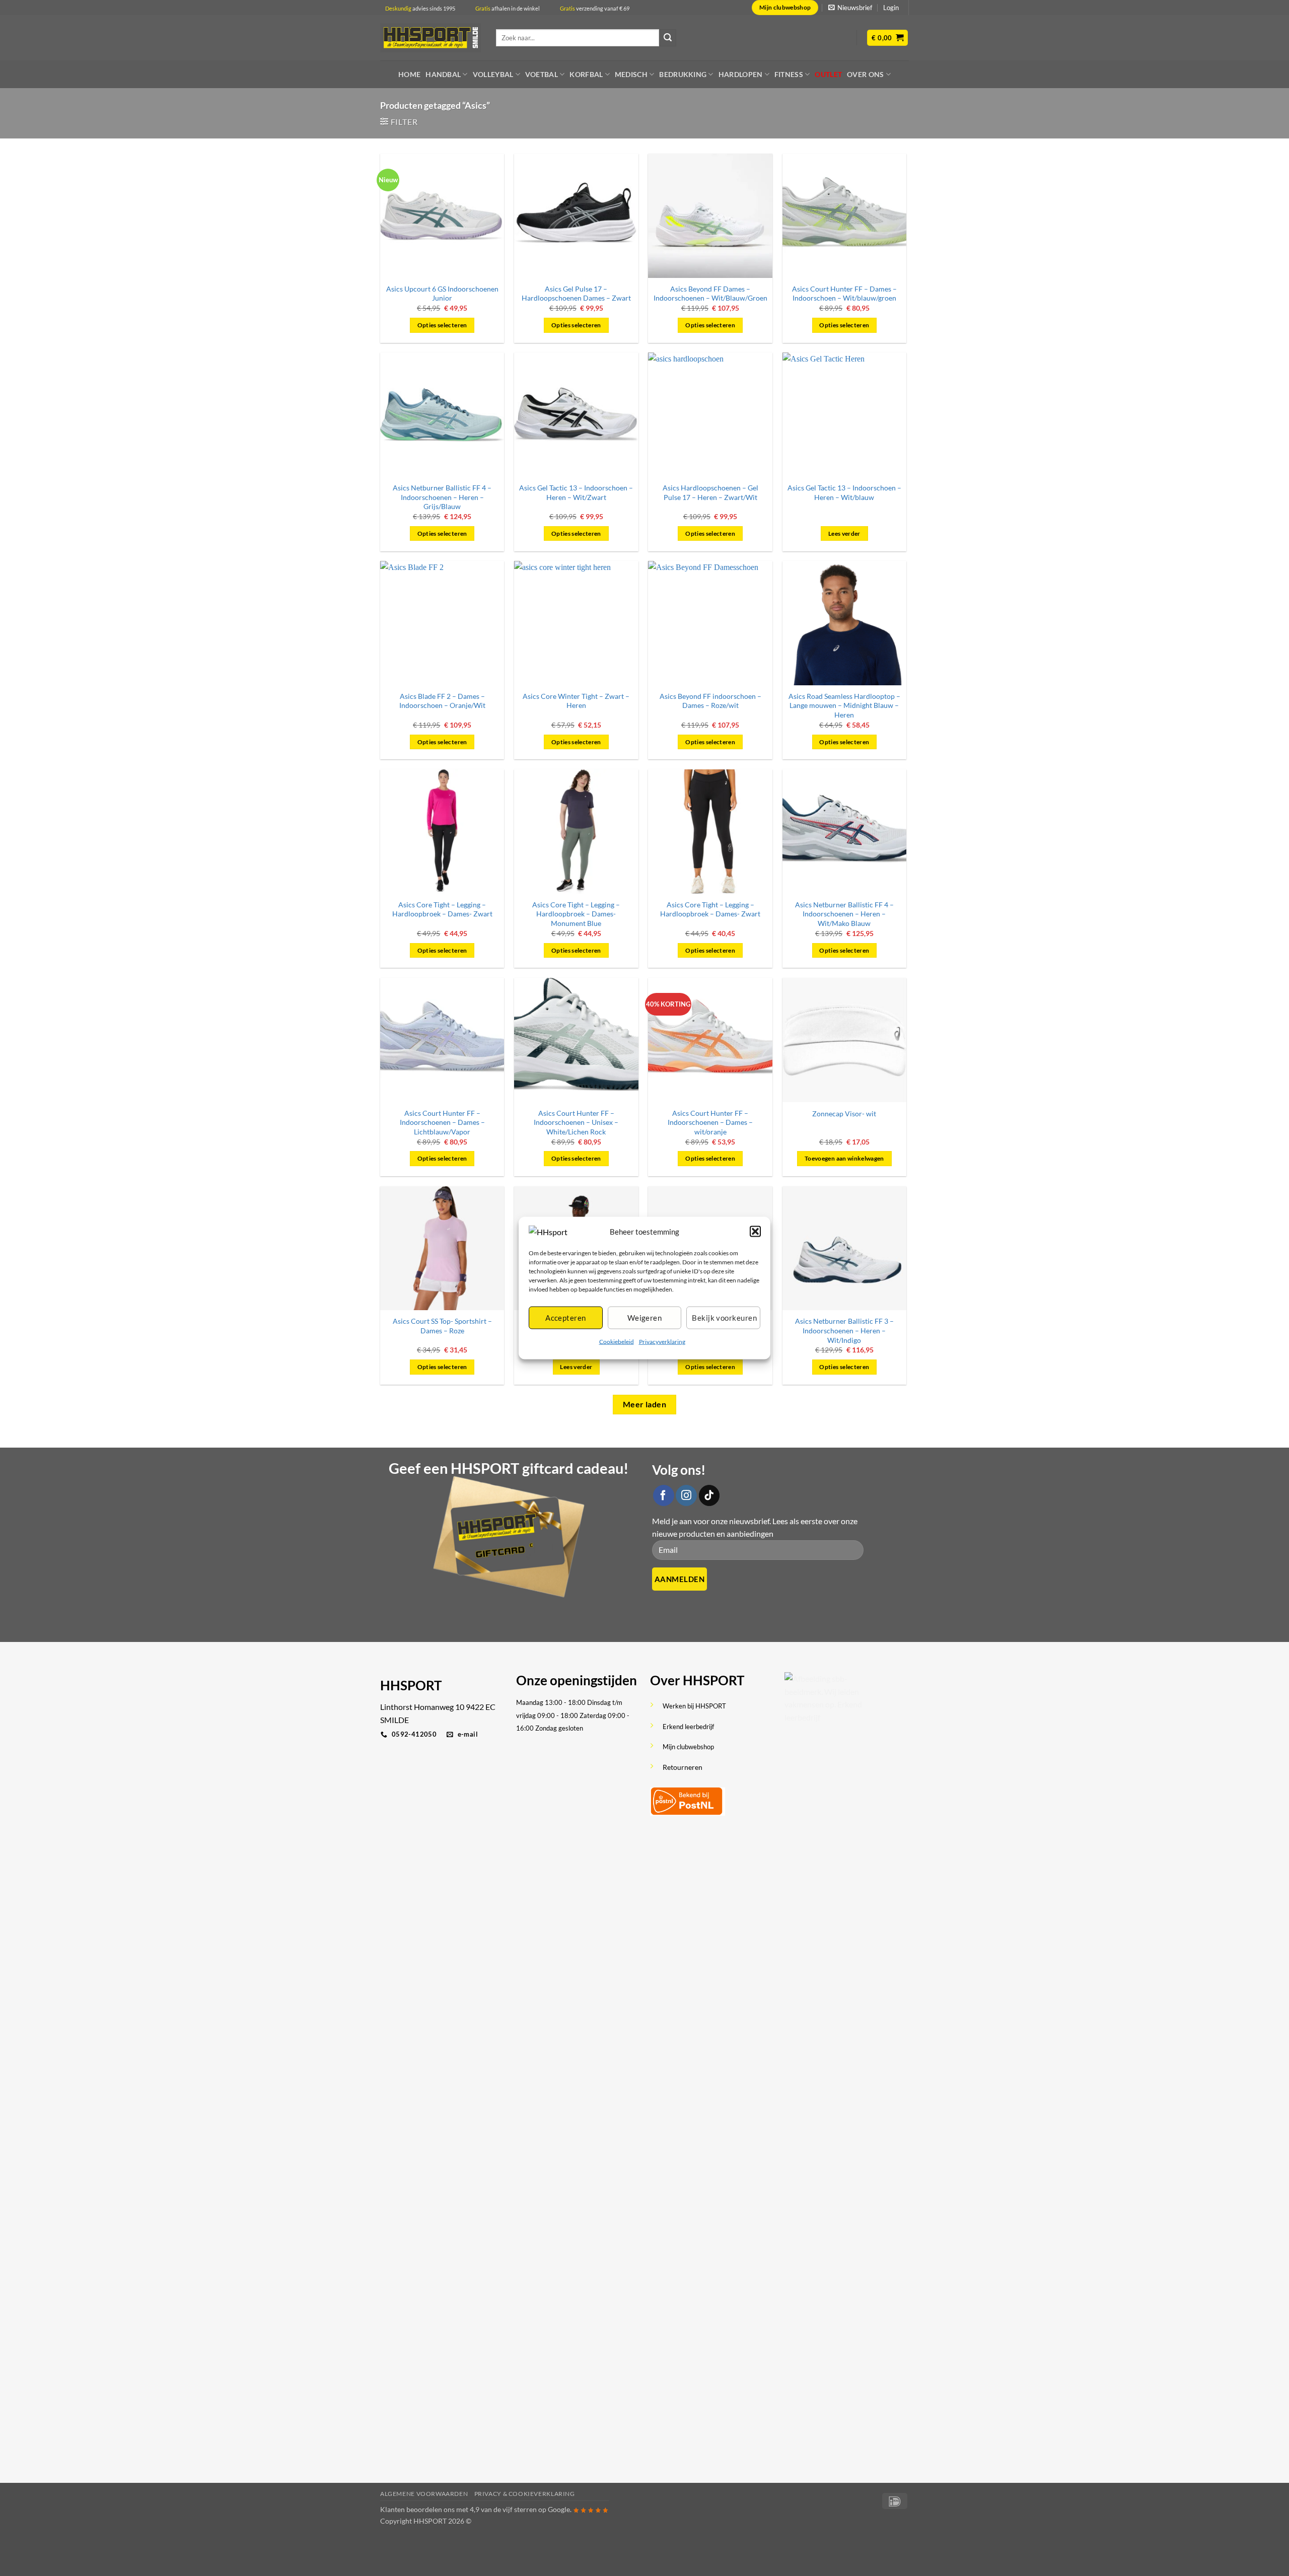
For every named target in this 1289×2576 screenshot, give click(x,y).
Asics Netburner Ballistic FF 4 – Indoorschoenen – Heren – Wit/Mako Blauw (844, 914)
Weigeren (645, 1318)
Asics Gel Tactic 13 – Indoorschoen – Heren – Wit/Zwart (576, 492)
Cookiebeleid (617, 1341)
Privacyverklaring (662, 1341)
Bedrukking (683, 74)
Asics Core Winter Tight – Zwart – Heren (576, 701)
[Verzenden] (668, 38)
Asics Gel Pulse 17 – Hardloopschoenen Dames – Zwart (576, 294)
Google (559, 2509)
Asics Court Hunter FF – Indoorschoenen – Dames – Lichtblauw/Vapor (442, 1122)
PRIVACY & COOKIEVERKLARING (525, 2494)
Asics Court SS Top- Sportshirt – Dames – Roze (442, 1326)
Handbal (443, 74)
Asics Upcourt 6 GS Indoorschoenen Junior (442, 294)
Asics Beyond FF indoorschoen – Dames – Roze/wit (710, 701)
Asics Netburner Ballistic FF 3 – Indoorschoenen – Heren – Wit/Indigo (844, 1330)
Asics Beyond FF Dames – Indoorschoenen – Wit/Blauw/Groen (710, 294)
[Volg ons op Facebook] (664, 1495)
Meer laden (645, 1404)
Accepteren (566, 1318)
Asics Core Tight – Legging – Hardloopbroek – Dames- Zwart (442, 909)
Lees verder (844, 533)
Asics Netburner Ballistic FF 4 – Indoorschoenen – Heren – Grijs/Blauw (442, 497)
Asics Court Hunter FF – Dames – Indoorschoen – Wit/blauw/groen (844, 294)
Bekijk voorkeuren (724, 1318)
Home (409, 74)
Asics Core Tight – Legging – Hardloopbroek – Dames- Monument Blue (576, 914)
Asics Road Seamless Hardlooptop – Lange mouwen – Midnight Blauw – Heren (844, 705)
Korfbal (586, 74)
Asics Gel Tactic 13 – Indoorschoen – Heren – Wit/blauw (844, 492)
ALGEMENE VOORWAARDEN (424, 2494)
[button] (755, 1231)
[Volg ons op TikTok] (709, 1495)
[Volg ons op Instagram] (686, 1495)
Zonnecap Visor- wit (844, 1114)
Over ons (865, 74)
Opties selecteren (442, 325)
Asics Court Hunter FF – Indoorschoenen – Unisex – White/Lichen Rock (576, 1122)
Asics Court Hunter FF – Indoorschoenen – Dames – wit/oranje (710, 1122)
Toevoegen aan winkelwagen (844, 1158)
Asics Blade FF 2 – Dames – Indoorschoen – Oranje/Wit (442, 701)
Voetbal (542, 74)
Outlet (828, 74)
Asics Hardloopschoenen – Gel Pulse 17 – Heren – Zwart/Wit (710, 492)
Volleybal (493, 74)
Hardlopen (741, 74)
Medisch (631, 74)
